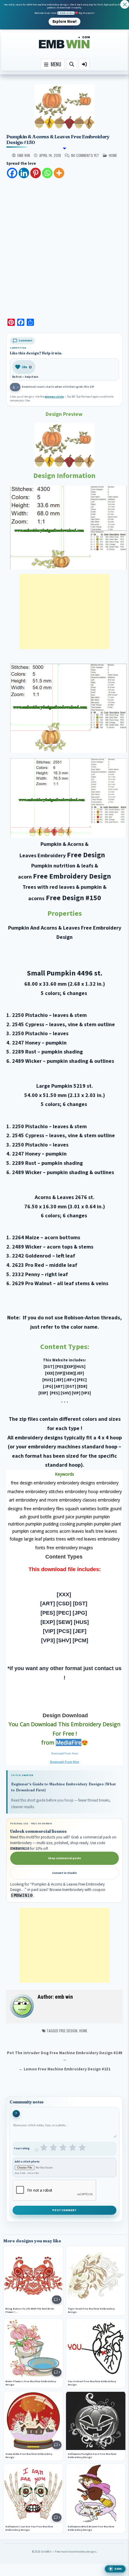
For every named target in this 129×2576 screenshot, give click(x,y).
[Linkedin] (24, 173)
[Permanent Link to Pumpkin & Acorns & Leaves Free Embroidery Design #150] (64, 107)
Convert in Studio (64, 1873)
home (113, 155)
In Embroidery (66, 13)
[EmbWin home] (64, 42)
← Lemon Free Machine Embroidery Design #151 (64, 2069)
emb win (24, 155)
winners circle (54, 397)
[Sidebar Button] (84, 64)
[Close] (125, 4)
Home (83, 2031)
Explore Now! (64, 21)
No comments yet (85, 155)
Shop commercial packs (64, 1858)
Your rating (22, 2149)
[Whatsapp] (47, 173)
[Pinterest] (36, 173)
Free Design (68, 2031)
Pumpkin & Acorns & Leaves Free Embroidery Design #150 (58, 139)
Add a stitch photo (27, 2162)
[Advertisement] (64, 246)
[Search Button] (72, 64)
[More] (59, 173)
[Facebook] (12, 173)
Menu (55, 64)
